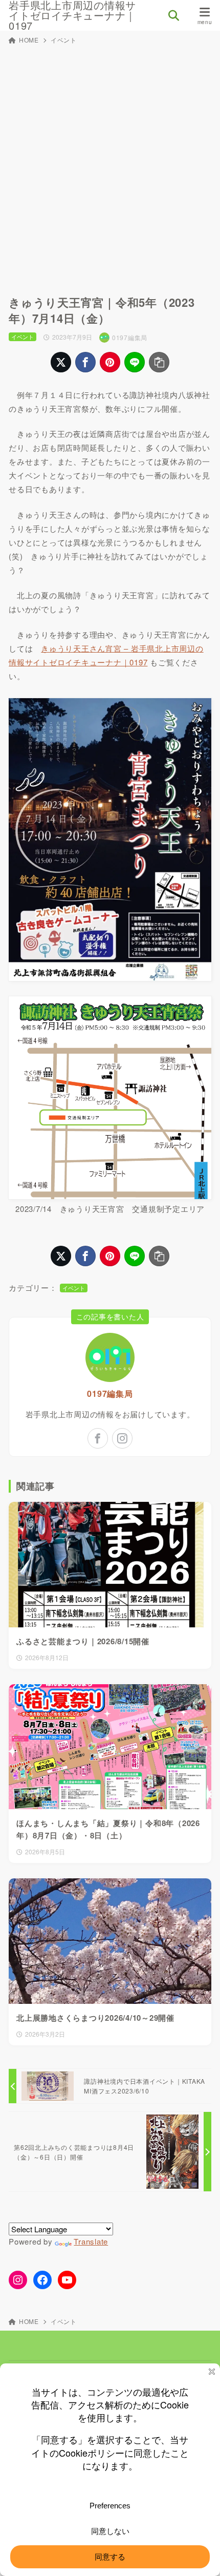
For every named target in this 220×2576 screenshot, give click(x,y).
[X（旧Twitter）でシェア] (61, 362)
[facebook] (98, 1438)
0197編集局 (110, 1394)
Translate (91, 2241)
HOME (29, 40)
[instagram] (122, 1438)
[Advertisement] (110, 164)
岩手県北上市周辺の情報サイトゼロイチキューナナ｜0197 (72, 15)
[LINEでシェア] (135, 362)
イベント (64, 40)
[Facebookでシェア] (85, 362)
